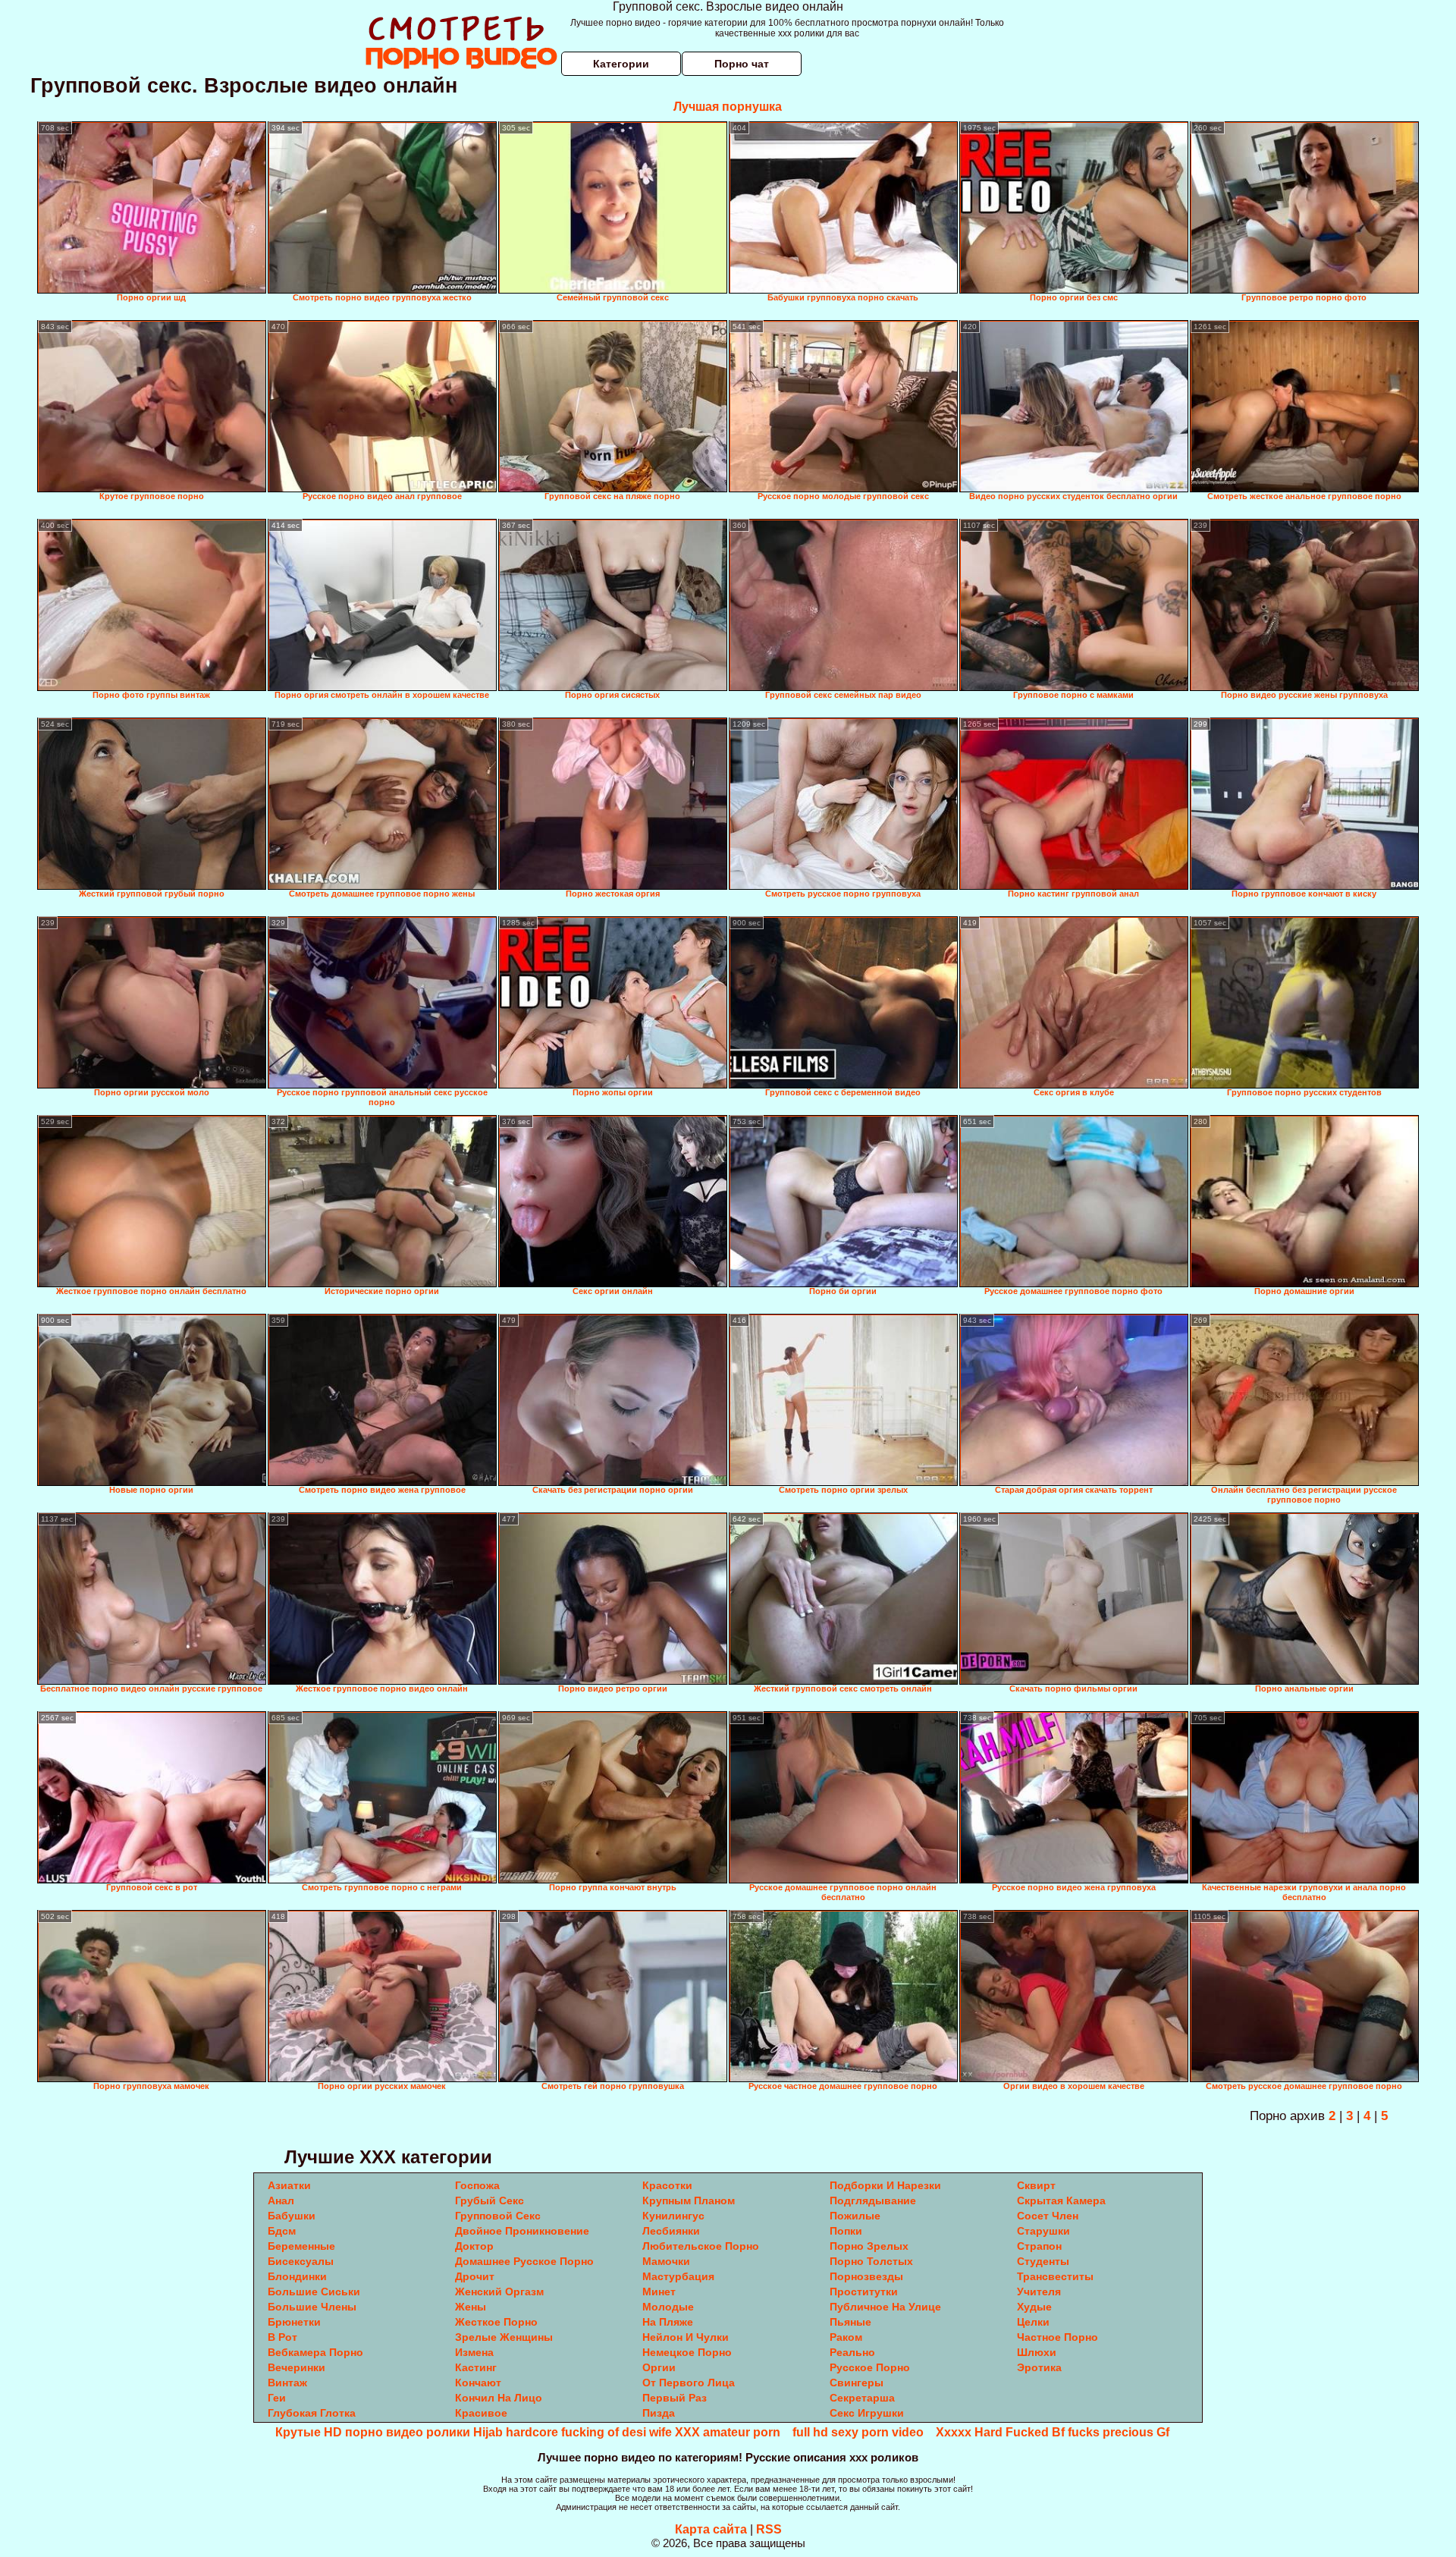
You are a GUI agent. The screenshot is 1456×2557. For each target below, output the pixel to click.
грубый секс (490, 2200)
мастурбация (678, 2276)
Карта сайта (711, 2529)
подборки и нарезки (885, 2185)
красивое (481, 2413)
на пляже (668, 2322)
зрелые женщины (504, 2337)
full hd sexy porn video (858, 2432)
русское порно (870, 2367)
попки (846, 2231)
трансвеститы (1055, 2276)
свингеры (857, 2383)
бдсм (282, 2231)
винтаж (287, 2383)
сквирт (1036, 2185)
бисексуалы (301, 2261)
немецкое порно (687, 2352)
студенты (1043, 2261)
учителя (1039, 2292)
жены (471, 2307)
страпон (1039, 2246)
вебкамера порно (315, 2352)
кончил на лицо (499, 2398)
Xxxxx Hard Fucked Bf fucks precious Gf (1053, 2432)
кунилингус (673, 2216)
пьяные (850, 2322)
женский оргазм (499, 2292)
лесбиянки (671, 2231)
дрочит (475, 2276)
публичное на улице (885, 2307)
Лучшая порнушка (728, 107)
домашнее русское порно (524, 2261)
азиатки (289, 2185)
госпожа (477, 2185)
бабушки (292, 2216)
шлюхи (1037, 2352)
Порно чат (742, 64)
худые (1034, 2307)
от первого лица (689, 2383)
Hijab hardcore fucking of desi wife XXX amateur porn (627, 2432)
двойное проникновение (522, 2231)
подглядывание (873, 2200)
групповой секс (498, 2216)
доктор (474, 2246)
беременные (301, 2246)
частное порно (1057, 2337)
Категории (621, 64)
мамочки (666, 2261)
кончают (478, 2383)
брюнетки (294, 2322)
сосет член (1048, 2216)
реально (852, 2352)
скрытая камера (1061, 2200)
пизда (659, 2413)
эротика (1039, 2367)
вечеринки (297, 2367)
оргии (659, 2367)
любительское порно (701, 2246)
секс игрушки (867, 2413)
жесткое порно (496, 2322)
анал (281, 2200)
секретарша (862, 2398)
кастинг (476, 2367)
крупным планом (689, 2200)
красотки (667, 2185)
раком (846, 2337)
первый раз (675, 2398)
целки (1033, 2322)
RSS (769, 2529)
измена (474, 2352)
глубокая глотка (312, 2413)
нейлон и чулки (686, 2337)
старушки (1043, 2231)
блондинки (297, 2276)
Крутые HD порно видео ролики (373, 2432)
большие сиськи (314, 2292)
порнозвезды (866, 2276)
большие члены (312, 2307)
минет (659, 2292)
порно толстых (871, 2261)
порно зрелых (869, 2246)
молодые (668, 2307)
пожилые (855, 2216)
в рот (282, 2337)
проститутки (864, 2292)
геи (277, 2398)
